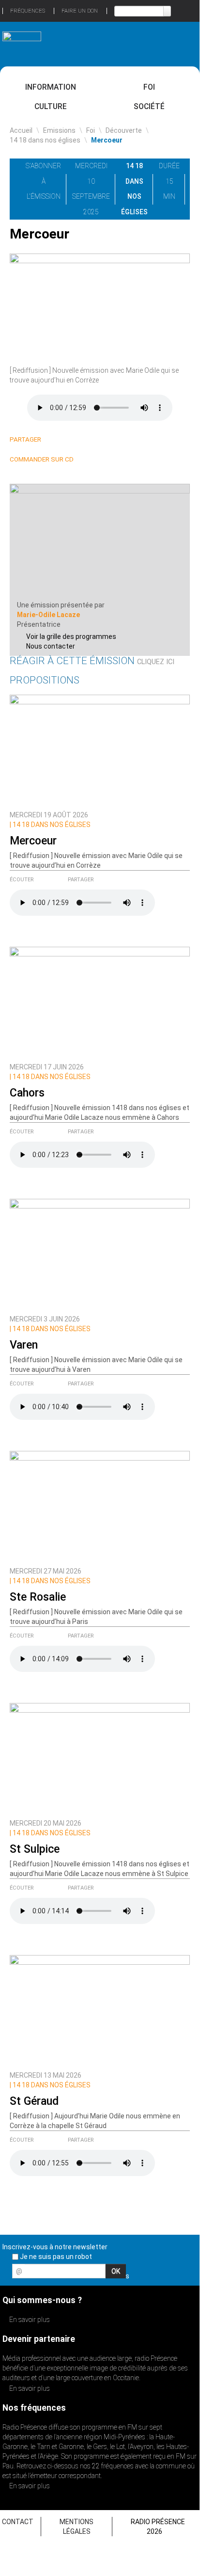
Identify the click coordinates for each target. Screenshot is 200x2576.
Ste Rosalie (38, 1597)
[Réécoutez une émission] (178, 43)
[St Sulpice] (100, 1758)
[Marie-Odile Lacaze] (100, 541)
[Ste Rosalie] (100, 1506)
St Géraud (34, 2101)
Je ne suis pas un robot (55, 2257)
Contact (18, 2522)
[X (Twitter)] (67, 440)
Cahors (27, 1093)
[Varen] (100, 1254)
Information (51, 87)
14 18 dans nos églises (45, 140)
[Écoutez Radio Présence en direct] (85, 44)
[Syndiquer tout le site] (189, 2274)
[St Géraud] (100, 2010)
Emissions (59, 130)
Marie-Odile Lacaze (48, 615)
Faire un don (80, 11)
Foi (149, 87)
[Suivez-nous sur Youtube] (172, 2274)
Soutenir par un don (163, 2418)
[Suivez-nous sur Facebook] (138, 2274)
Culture (51, 106)
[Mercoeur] (100, 750)
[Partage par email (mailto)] (90, 440)
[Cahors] (100, 1002)
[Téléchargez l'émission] (195, 166)
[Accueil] (22, 40)
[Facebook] (78, 440)
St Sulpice (35, 1849)
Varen (24, 1345)
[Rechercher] (167, 11)
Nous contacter (51, 646)
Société (149, 106)
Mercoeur (33, 841)
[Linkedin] (55, 440)
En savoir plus (29, 2320)
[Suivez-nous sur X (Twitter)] (155, 2274)
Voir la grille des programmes (71, 636)
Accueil (21, 130)
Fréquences (28, 11)
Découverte (124, 130)
